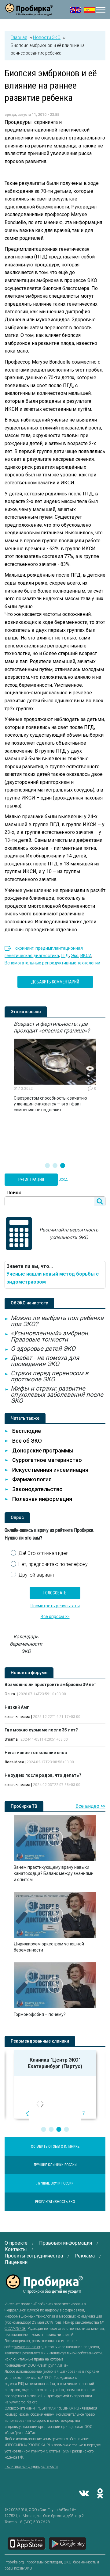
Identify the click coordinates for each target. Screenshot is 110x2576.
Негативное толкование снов (36, 1753)
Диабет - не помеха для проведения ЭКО (45, 1361)
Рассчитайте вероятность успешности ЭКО (69, 1234)
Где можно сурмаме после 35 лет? (41, 1730)
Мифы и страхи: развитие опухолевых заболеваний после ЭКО (57, 1395)
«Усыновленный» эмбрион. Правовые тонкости (50, 1336)
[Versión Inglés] (89, 10)
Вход (63, 1179)
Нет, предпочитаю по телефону (53, 1564)
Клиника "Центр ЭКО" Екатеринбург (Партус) (41, 2063)
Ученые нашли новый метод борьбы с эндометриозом (53, 1278)
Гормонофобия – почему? (40, 2014)
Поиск (14, 1193)
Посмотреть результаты (55, 1606)
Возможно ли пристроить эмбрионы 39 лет (50, 1685)
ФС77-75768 (15, 2329)
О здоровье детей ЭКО (43, 1349)
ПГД (65, 956)
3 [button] (63, 1166)
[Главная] (29, 12)
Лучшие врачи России (55, 2183)
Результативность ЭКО (55, 2202)
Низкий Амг (17, 1707)
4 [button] (67, 2129)
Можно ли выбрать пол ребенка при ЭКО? (57, 1321)
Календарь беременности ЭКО (26, 1644)
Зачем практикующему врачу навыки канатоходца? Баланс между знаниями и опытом (54, 1873)
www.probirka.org (29, 2347)
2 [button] (55, 1166)
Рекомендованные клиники (40, 2041)
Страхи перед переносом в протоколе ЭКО (50, 1376)
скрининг (24, 948)
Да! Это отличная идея (43, 1553)
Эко (75, 956)
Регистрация (31, 1180)
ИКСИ (86, 956)
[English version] (76, 10)
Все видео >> (90, 1806)
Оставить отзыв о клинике (55, 2147)
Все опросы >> (55, 1616)
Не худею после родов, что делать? (43, 1775)
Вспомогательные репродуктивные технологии (52, 963)
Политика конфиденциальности (31, 2467)
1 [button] (47, 1166)
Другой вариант (36, 1575)
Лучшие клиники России (55, 2165)
